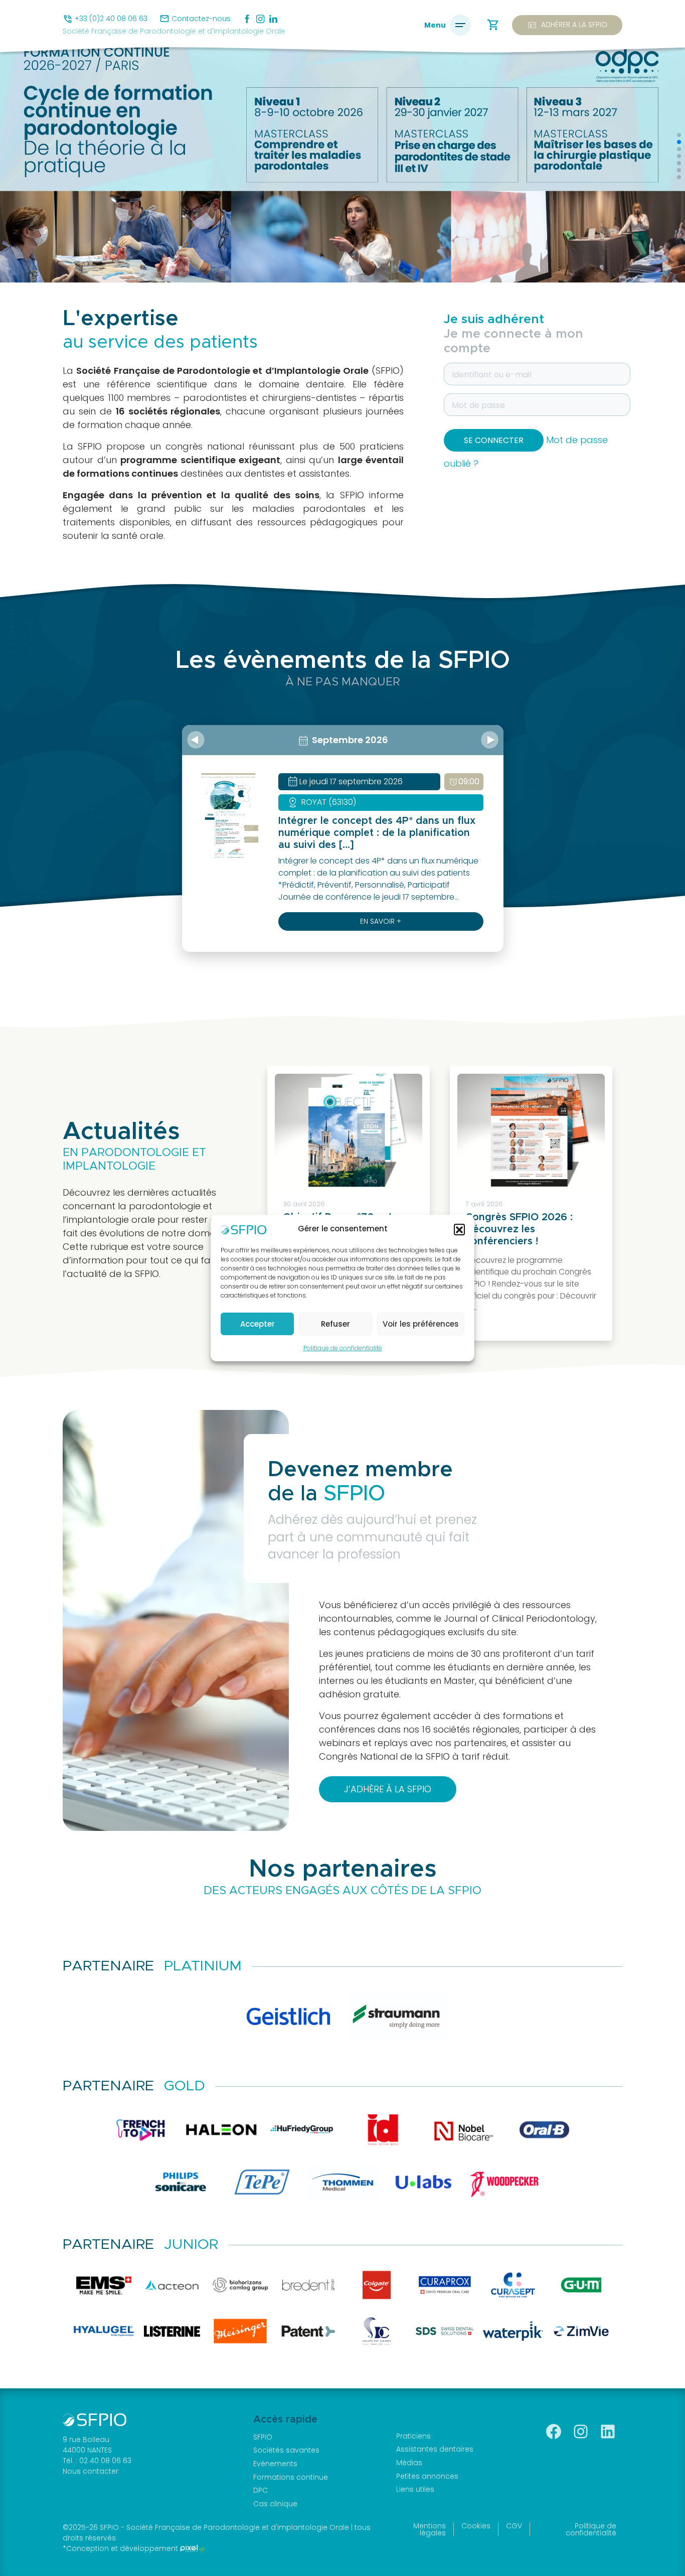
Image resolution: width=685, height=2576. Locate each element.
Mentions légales (430, 2529)
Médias (409, 2463)
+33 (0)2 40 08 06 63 (111, 19)
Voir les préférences (421, 1324)
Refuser (335, 1324)
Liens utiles (415, 2489)
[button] (459, 1229)
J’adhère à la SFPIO (388, 1789)
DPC (261, 2490)
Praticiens (413, 2436)
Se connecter (494, 440)
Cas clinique (275, 2504)
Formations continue (291, 2477)
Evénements (275, 2464)
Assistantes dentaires (435, 2449)
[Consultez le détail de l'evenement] (228, 815)
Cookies (476, 2526)
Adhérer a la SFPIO (567, 25)
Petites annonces (427, 2476)
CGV (514, 2526)
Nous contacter (91, 2471)
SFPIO (263, 2437)
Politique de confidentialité (343, 1348)
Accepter (258, 1324)
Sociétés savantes (286, 2450)
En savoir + (381, 921)
